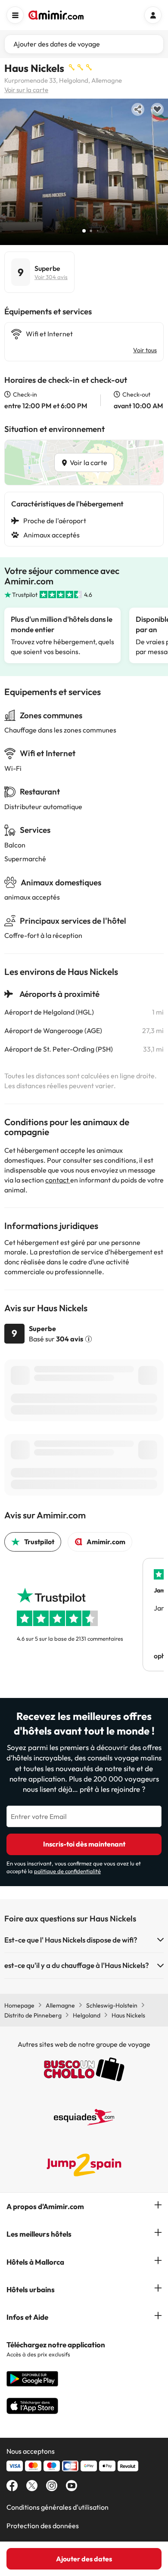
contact (58, 1180)
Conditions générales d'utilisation (58, 2507)
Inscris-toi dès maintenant (84, 1844)
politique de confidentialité (67, 1871)
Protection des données (43, 2526)
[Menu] (15, 15)
